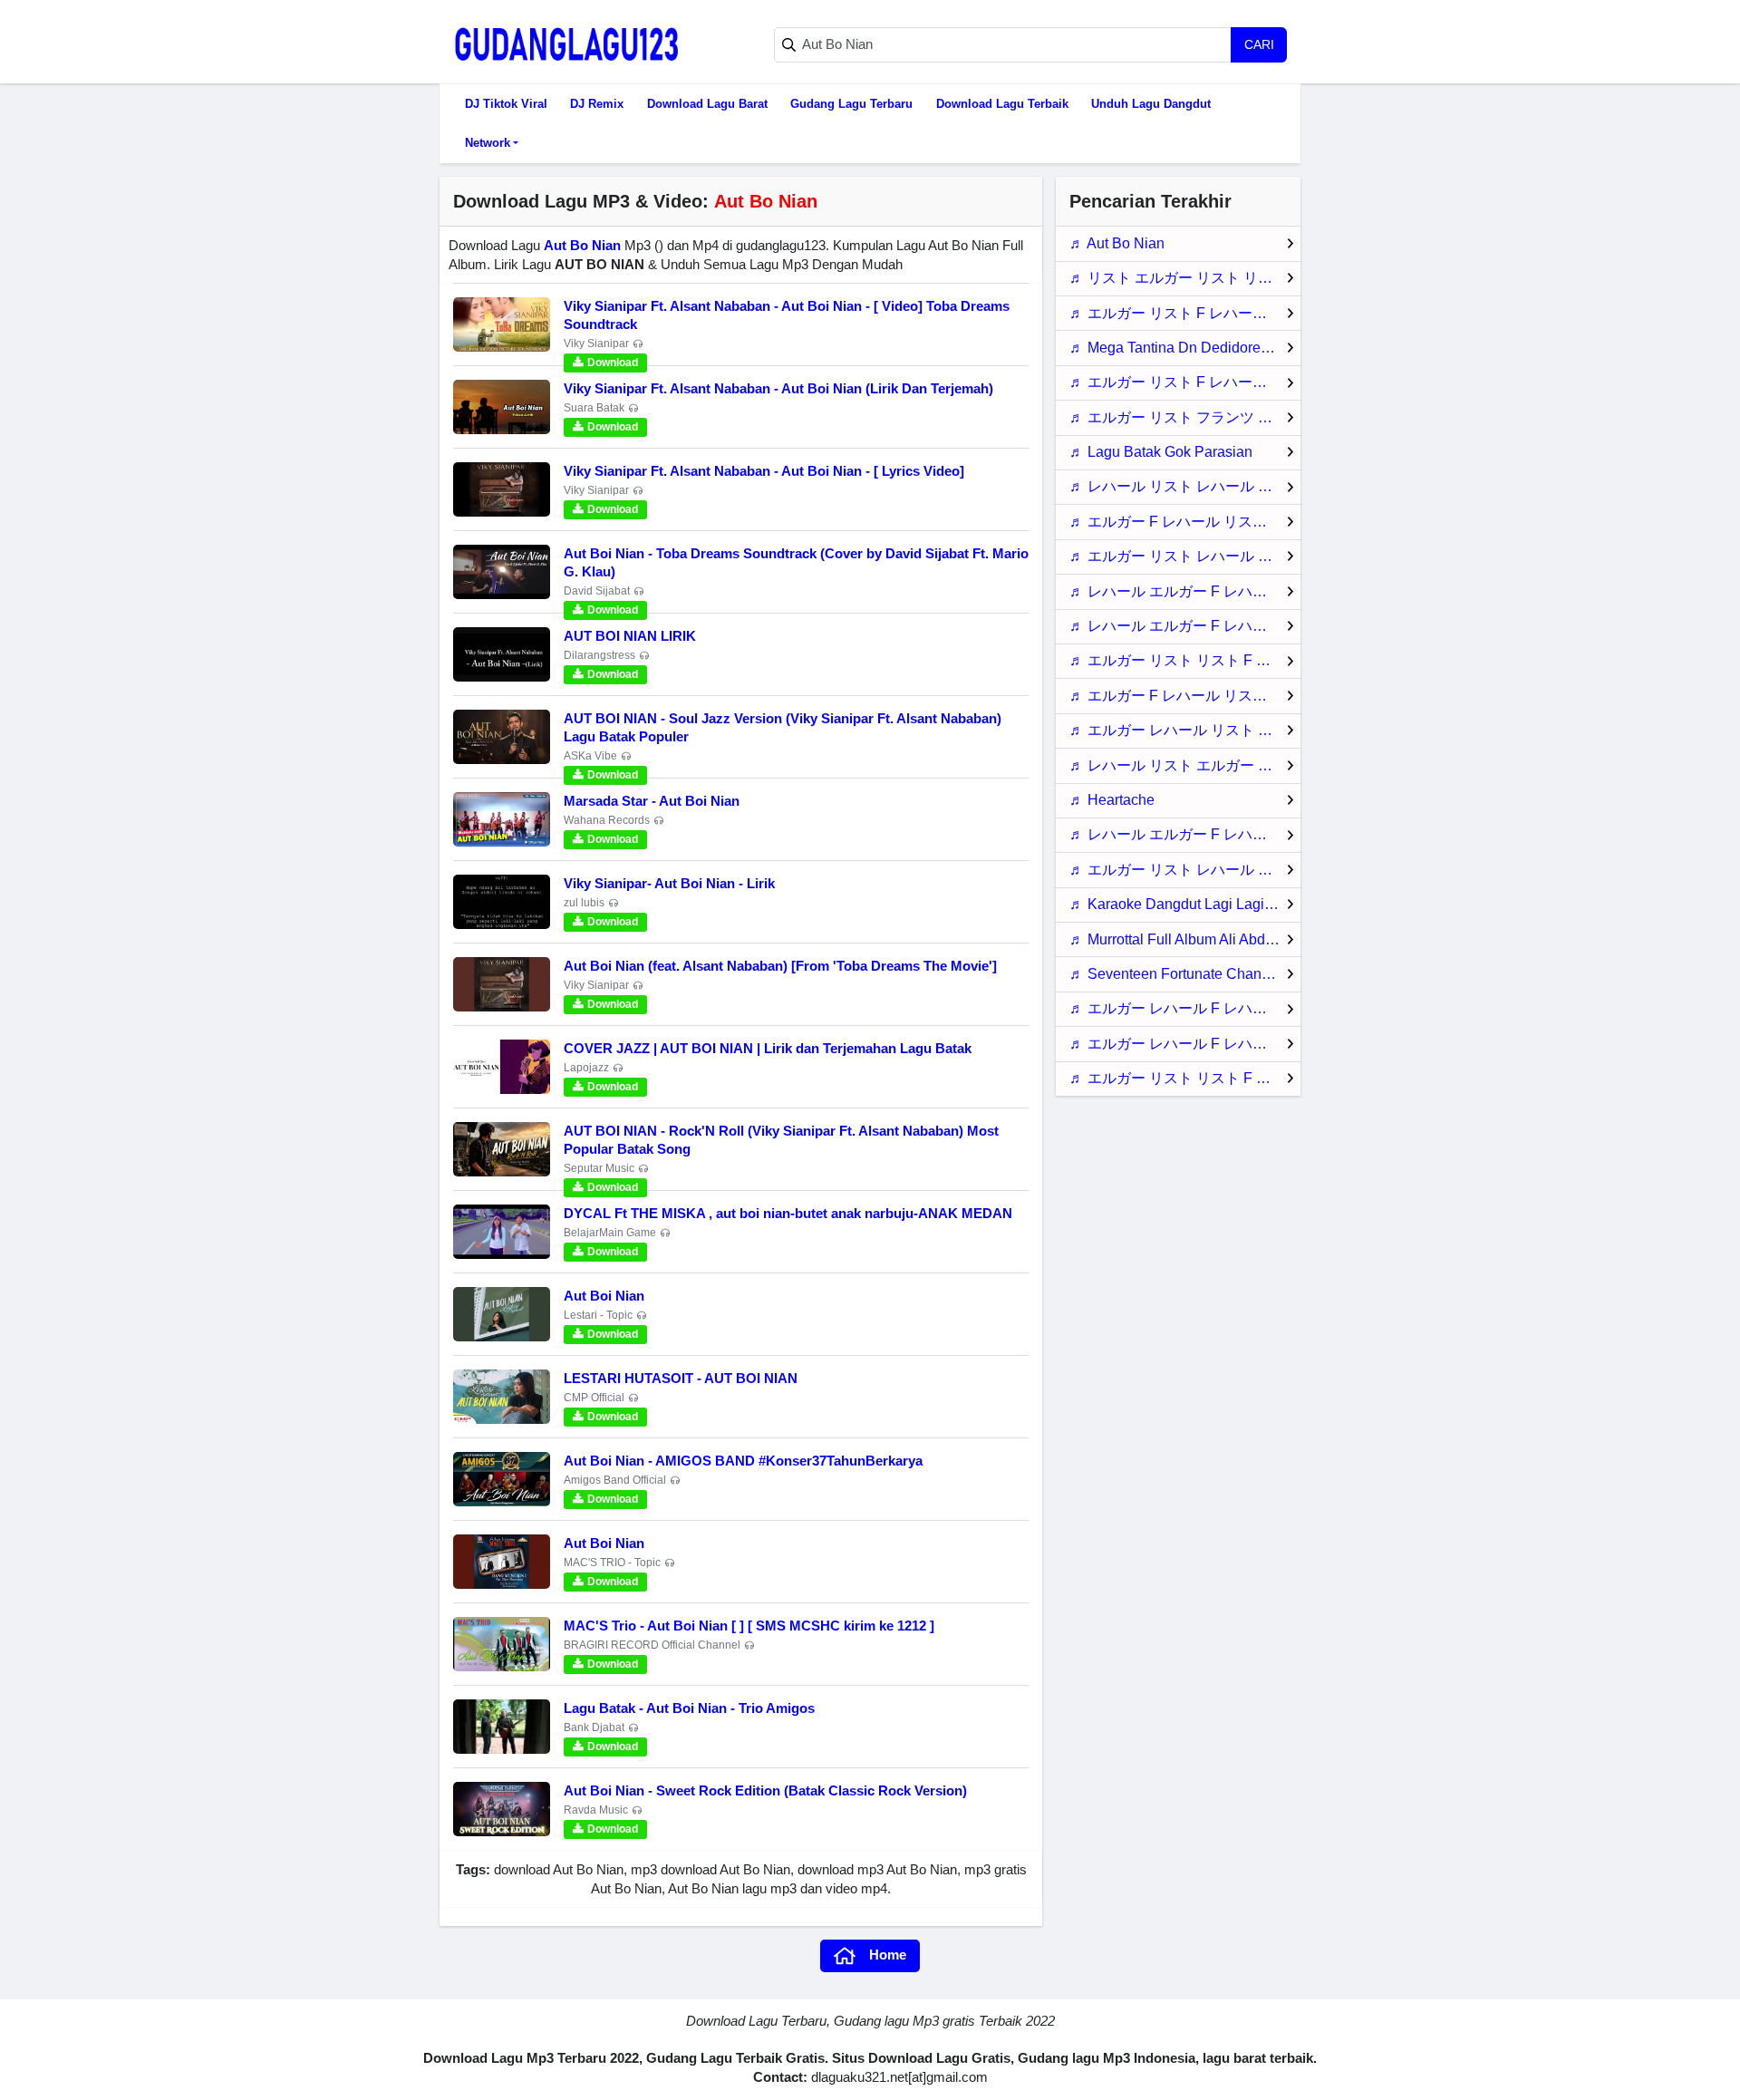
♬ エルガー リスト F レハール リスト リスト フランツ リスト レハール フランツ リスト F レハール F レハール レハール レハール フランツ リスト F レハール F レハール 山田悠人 (1185, 313)
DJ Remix (597, 104)
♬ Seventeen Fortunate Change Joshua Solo (1185, 974)
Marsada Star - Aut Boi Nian (652, 801)
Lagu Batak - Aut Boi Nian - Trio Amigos (689, 1708)
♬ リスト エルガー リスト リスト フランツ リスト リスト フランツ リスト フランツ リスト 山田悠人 (1185, 278)
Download (613, 363)
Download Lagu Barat (707, 104)
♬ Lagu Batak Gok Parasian (1161, 452)
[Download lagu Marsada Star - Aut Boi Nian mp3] (502, 819)
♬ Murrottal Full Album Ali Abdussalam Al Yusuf (1185, 939)
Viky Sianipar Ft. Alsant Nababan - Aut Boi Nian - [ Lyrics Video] (764, 471)
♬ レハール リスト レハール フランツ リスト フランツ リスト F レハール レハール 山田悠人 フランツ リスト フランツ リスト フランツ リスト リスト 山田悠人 (1185, 486)
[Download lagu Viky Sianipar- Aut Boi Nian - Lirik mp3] (502, 902)
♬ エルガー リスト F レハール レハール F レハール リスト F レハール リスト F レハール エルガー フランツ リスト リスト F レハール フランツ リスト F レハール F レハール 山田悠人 (1185, 382)
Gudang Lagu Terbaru (851, 104)
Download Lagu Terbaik (1002, 104)
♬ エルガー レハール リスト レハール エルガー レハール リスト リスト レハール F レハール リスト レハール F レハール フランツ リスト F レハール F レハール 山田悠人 (1185, 730)
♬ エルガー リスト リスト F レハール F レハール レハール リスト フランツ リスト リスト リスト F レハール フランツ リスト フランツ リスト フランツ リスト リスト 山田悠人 (1185, 1078)
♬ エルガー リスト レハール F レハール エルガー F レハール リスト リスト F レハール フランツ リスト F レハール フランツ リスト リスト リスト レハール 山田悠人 (1185, 870)
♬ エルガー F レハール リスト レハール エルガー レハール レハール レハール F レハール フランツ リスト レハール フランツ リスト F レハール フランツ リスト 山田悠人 (1185, 696)
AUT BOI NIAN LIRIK (630, 636)
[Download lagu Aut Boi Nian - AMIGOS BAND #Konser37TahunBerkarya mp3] (502, 1479)
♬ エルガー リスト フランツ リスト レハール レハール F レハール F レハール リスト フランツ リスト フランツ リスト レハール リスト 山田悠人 (1185, 417)
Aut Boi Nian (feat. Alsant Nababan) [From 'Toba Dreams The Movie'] (780, 966)
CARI (1259, 44)
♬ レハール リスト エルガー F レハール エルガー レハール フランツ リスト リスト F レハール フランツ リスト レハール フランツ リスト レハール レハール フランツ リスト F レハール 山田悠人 (1185, 765)
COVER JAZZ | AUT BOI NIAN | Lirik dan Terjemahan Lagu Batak (768, 1048)
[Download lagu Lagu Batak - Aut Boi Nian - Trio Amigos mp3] (502, 1727)
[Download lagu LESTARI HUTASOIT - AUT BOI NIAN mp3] (502, 1397)
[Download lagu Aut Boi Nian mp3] (502, 1314)
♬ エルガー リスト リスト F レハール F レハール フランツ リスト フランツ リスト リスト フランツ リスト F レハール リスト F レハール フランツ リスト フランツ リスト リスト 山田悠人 (1185, 660)
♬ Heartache (1112, 800)
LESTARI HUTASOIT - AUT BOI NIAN (681, 1378)
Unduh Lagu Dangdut (1151, 104)
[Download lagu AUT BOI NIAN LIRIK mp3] (502, 654)
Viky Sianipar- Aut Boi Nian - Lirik (669, 883)
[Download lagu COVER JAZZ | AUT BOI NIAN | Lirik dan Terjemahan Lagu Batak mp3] (502, 1067)
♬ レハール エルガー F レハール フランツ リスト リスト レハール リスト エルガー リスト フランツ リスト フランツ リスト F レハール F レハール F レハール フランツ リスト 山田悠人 (1185, 834)
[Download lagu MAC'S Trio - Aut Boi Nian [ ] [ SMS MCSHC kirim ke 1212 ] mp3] (502, 1644)
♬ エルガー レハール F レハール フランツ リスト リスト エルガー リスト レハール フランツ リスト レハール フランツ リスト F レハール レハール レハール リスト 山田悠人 (1185, 1044)
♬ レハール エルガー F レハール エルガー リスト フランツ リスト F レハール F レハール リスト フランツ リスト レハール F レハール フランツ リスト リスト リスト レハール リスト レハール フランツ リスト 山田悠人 (1185, 626)
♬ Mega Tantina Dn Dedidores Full (1183, 348)
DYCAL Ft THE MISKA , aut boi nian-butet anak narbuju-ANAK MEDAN (788, 1213)
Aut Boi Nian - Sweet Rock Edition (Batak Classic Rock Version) (765, 1790)
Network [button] (488, 143)
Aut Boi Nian (604, 1296)
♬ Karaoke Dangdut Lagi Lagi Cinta (1185, 904)
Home (888, 1955)
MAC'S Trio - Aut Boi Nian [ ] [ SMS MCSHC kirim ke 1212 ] (749, 1626)
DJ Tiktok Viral (506, 104)
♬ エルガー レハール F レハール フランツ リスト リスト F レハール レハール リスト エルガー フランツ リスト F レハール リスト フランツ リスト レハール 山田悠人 (1185, 1008)
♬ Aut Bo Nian (1117, 243)
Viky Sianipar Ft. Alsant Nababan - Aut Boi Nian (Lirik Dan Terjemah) (778, 388)
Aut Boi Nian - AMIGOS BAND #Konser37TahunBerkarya (743, 1461)
